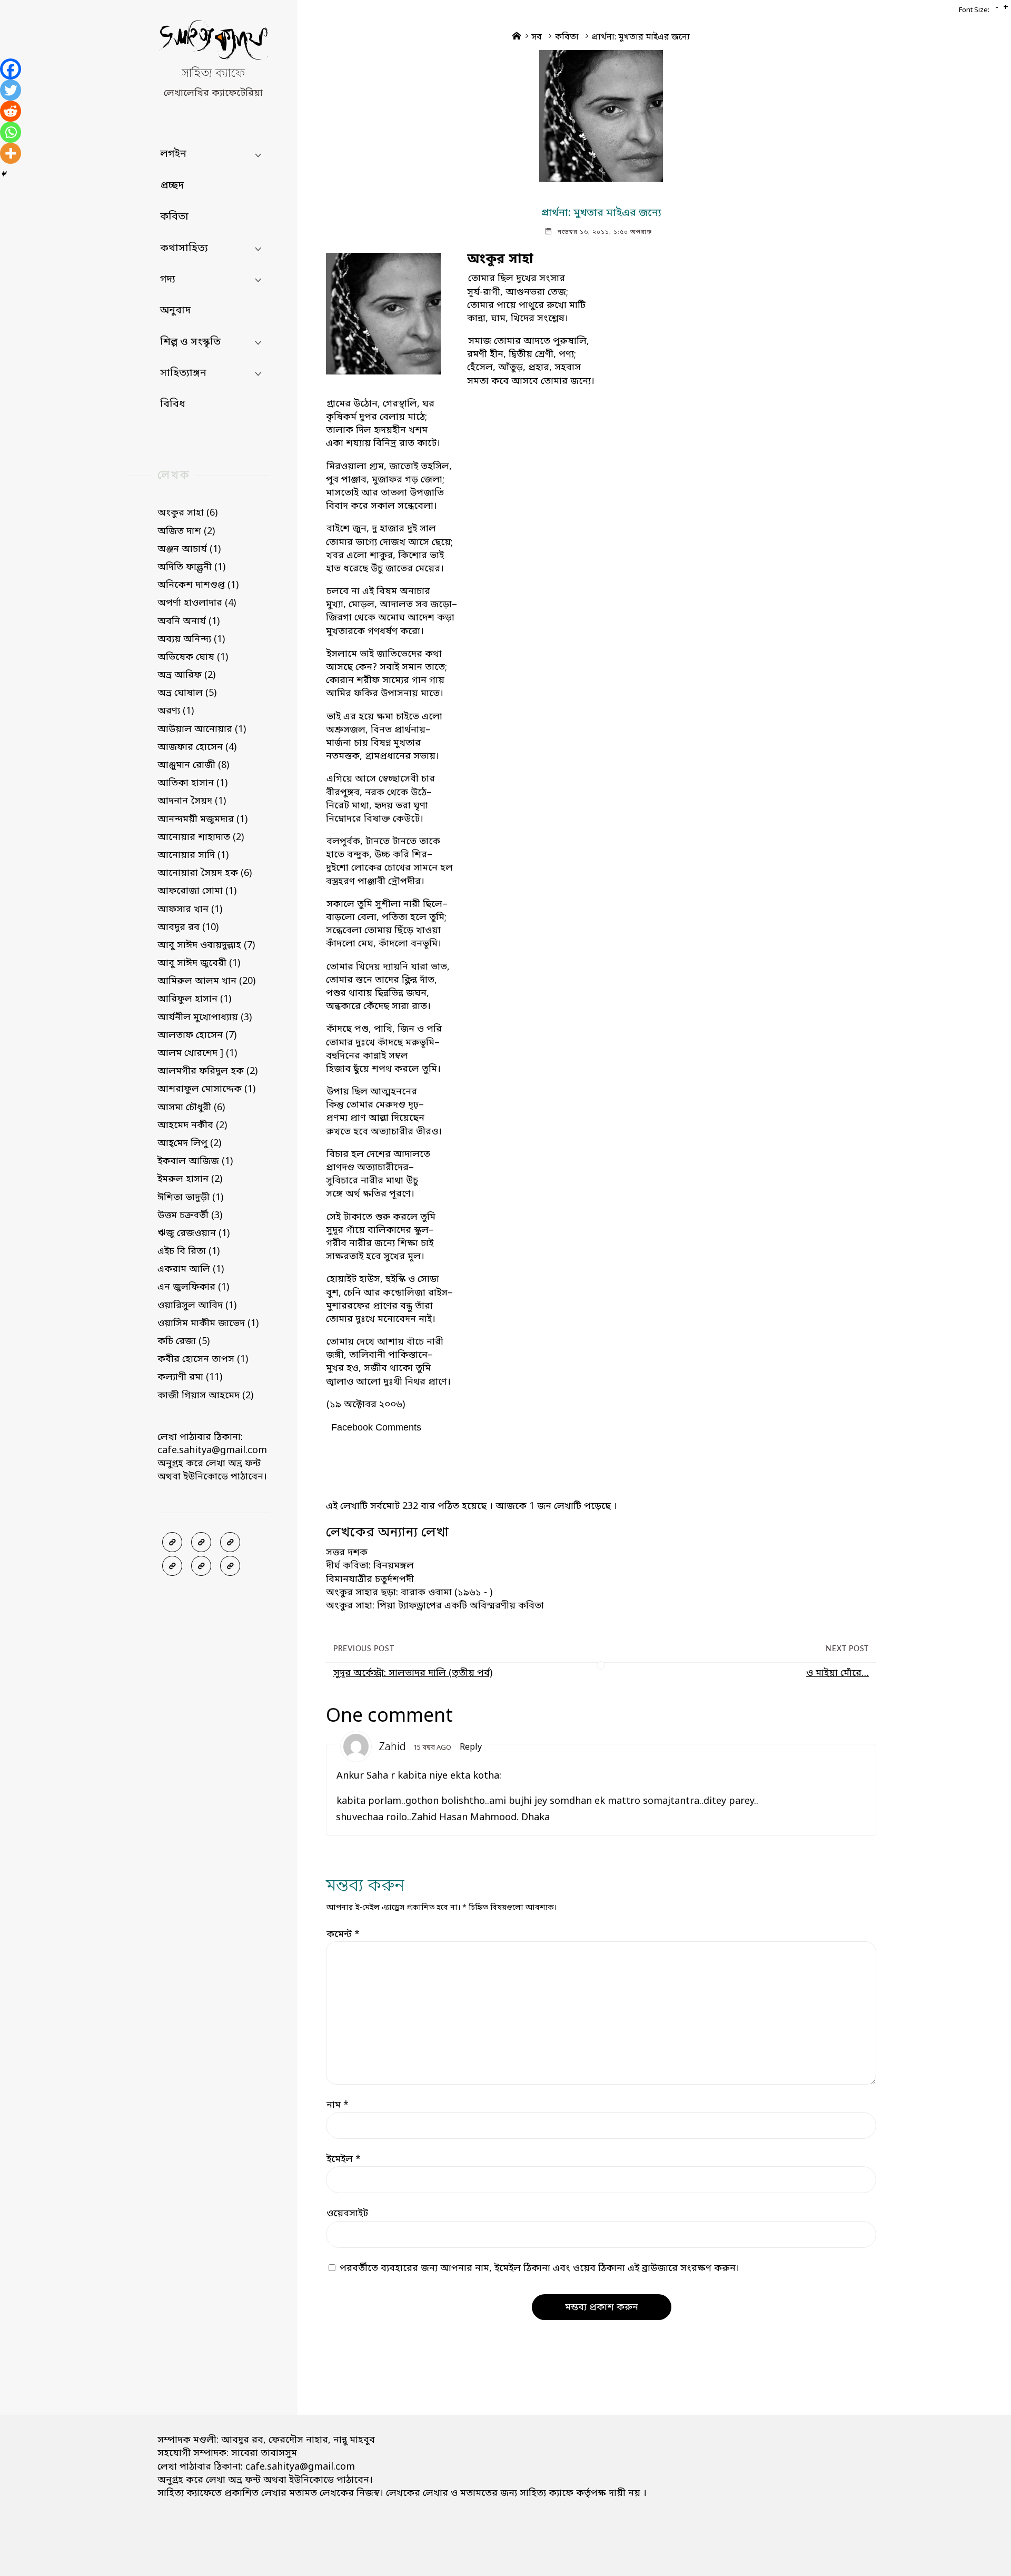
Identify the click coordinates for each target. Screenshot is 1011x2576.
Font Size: (974, 10)
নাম (338, 2105)
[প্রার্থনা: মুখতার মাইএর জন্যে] (601, 116)
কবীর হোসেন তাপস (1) (203, 1359)
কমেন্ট (343, 1935)
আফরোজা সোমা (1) (197, 891)
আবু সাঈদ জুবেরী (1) (199, 963)
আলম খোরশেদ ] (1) (197, 1053)
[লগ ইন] (201, 1542)
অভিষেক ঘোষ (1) (193, 657)
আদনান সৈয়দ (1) (192, 801)
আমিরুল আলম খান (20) (206, 981)
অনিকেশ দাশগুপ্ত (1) (198, 585)
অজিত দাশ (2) (186, 531)
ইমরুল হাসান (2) (190, 1179)
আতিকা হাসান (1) (192, 783)
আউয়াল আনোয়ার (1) (202, 729)
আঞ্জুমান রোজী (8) (193, 765)
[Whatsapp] (11, 132)
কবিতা (567, 37)
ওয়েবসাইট (347, 2214)
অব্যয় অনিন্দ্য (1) (191, 639)
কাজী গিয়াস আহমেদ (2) (205, 1396)
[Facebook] (11, 69)
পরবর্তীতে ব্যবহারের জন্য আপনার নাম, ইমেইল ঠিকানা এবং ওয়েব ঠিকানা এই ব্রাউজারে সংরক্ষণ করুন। (539, 2268)
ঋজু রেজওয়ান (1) (194, 1233)
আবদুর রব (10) (188, 927)
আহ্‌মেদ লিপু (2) (189, 1143)
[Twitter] (11, 90)
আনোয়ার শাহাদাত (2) (201, 837)
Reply (471, 1748)
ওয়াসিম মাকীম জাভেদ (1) (208, 1324)
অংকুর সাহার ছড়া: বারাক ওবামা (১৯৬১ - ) (409, 1593)
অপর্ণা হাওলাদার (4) (197, 603)
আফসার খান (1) (190, 910)
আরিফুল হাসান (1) (194, 999)
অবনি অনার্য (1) (189, 621)
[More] (11, 153)
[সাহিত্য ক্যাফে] (213, 43)
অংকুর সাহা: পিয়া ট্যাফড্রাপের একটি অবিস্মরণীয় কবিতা (435, 1606)
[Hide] (4, 174)
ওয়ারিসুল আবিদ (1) (197, 1306)
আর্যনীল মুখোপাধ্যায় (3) (205, 1018)
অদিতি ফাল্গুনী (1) (191, 567)
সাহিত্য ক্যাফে (213, 74)
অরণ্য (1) (176, 711)
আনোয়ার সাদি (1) (193, 855)
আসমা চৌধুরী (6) (191, 1108)
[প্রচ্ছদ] (172, 1542)
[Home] (517, 37)
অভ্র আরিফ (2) (186, 675)
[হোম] (230, 1566)
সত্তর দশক (347, 1553)
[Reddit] (11, 111)
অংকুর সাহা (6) (187, 513)
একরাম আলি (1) (191, 1269)
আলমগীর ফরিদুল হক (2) (207, 1071)
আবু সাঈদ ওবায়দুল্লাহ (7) (206, 945)
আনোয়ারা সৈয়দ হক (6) (205, 873)
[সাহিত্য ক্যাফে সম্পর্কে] (172, 1566)
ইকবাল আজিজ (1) (195, 1161)
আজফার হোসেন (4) (197, 747)
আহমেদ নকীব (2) (192, 1126)
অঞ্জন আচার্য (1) (189, 549)
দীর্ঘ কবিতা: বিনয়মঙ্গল (370, 1566)
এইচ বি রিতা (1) (189, 1251)
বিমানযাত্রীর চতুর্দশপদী (370, 1580)
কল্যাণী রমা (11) (190, 1377)
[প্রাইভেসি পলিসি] (201, 1566)
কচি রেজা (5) (184, 1341)
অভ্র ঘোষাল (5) (187, 693)
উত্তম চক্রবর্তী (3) (190, 1216)
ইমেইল (344, 2159)
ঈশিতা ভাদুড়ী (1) (190, 1198)
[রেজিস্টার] (230, 1542)
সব (537, 37)
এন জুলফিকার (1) (193, 1287)
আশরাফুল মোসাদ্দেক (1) (206, 1089)
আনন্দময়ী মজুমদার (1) (202, 820)
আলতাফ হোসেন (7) (197, 1035)
